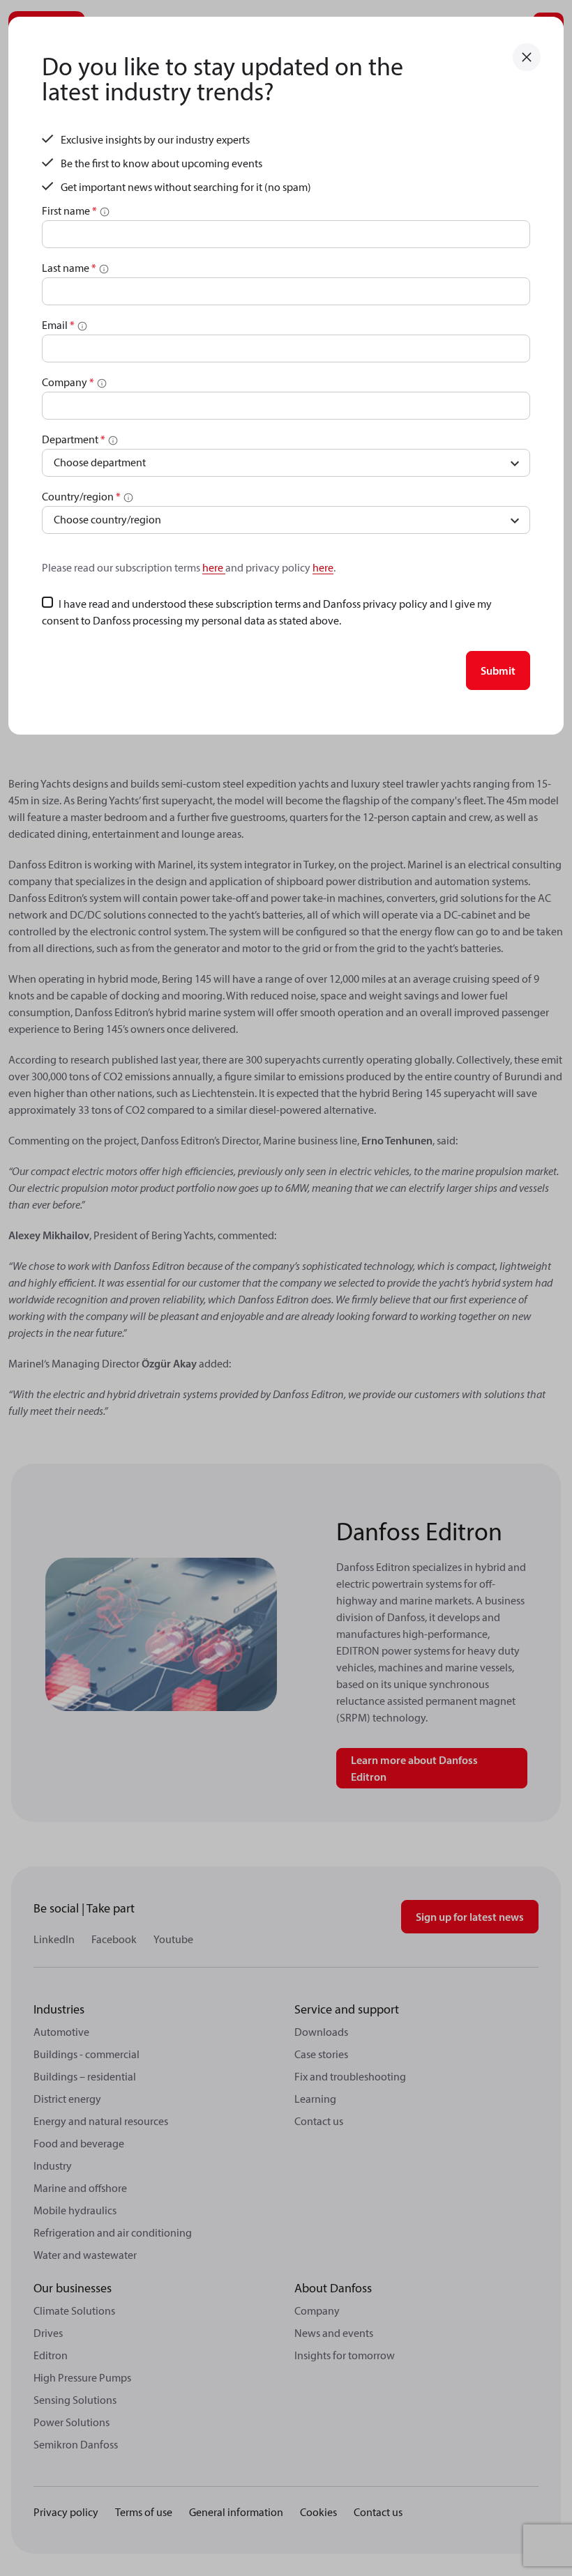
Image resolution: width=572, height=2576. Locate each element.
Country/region (81, 496)
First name (69, 210)
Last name (69, 268)
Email (58, 325)
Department (74, 439)
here (214, 567)
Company (68, 382)
